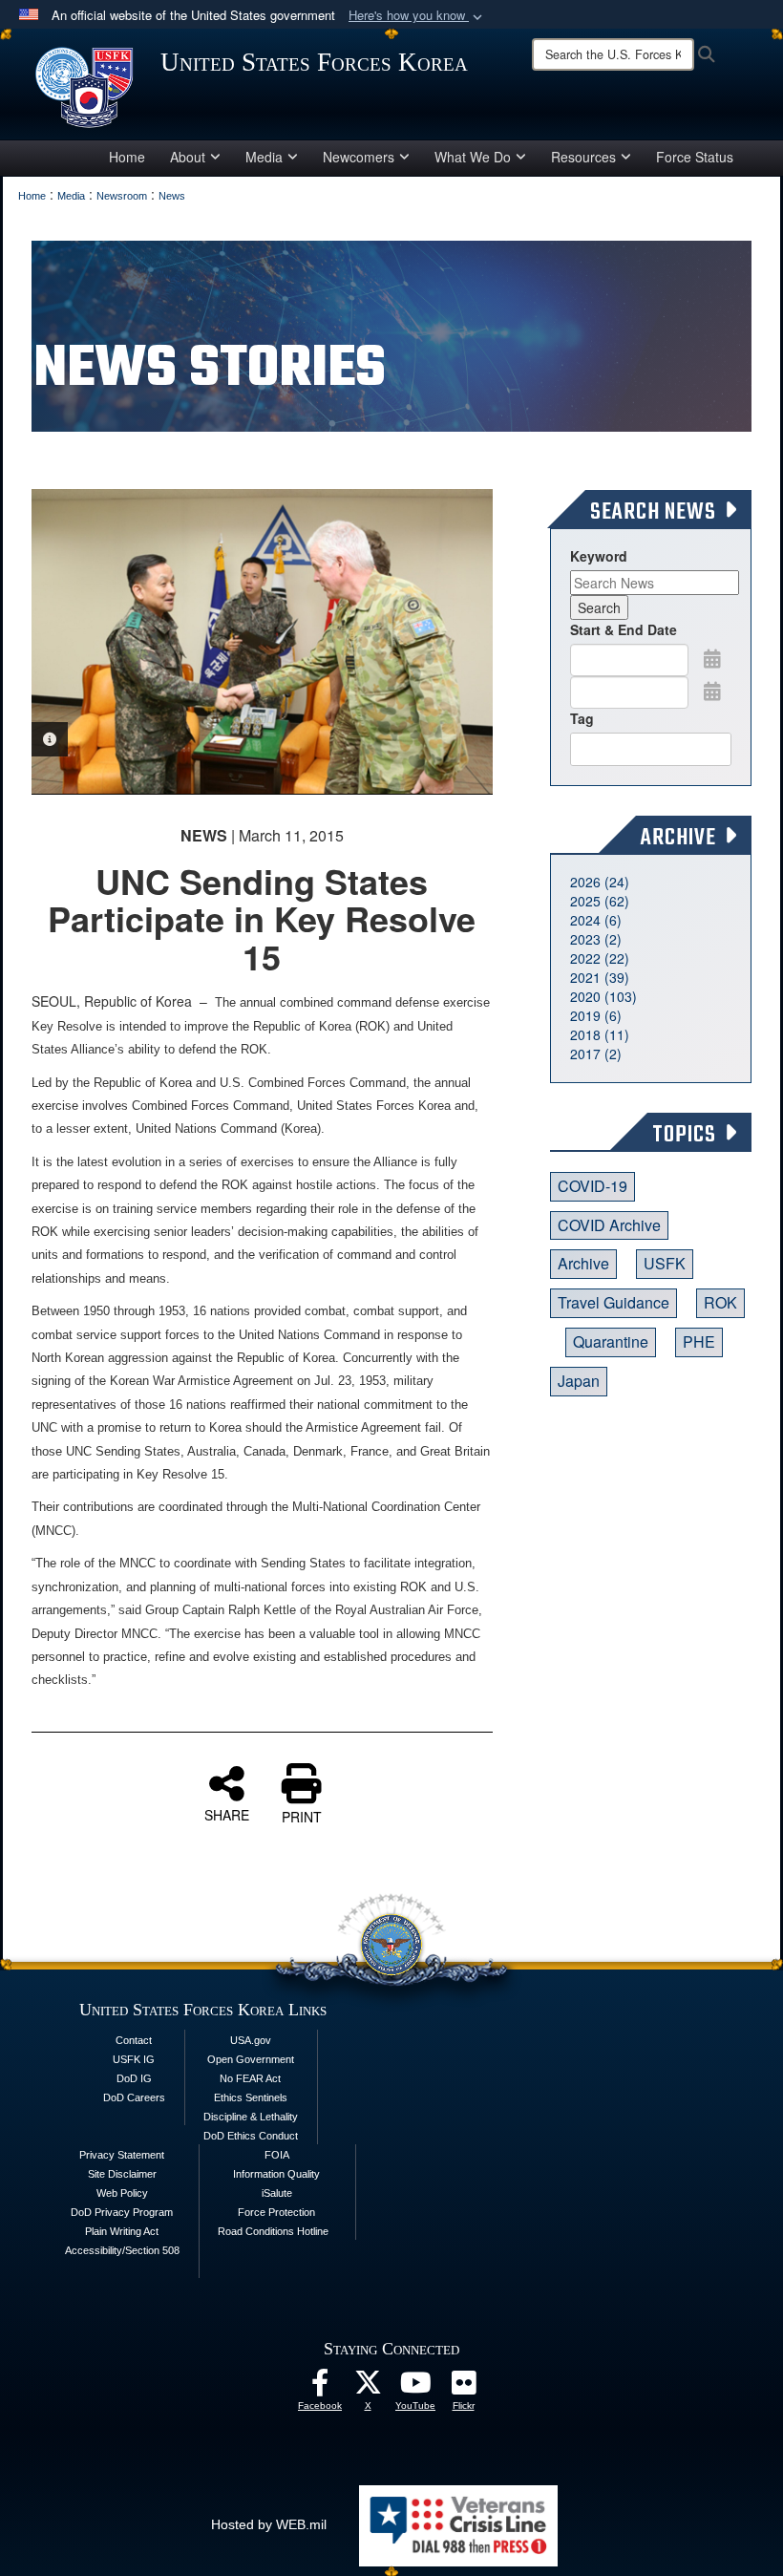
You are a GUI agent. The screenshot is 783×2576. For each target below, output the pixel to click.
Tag (582, 718)
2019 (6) (596, 1015)
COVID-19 (593, 1186)
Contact (134, 2040)
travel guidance (614, 1302)
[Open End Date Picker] (712, 691)
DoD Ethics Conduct (251, 2136)
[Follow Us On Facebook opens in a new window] (320, 2388)
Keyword (599, 556)
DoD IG (134, 2078)
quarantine (611, 1341)
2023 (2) (596, 939)
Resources (583, 157)
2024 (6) (596, 920)
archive (583, 1263)
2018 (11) (600, 1034)
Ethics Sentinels (251, 2097)
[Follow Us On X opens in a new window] (368, 2388)
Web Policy (122, 2193)
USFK (665, 1263)
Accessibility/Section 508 (122, 2250)
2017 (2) (596, 1054)
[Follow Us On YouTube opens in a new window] (415, 2388)
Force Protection (276, 2212)
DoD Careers (134, 2097)
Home (127, 157)
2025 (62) (600, 901)
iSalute (277, 2193)
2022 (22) (600, 958)
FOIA (277, 2155)
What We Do (473, 157)
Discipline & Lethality (251, 2117)
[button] (417, 16)
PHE (699, 1341)
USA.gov (251, 2040)
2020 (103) (603, 996)
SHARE (227, 1814)
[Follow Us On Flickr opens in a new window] (463, 2388)
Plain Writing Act (122, 2231)
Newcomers (359, 157)
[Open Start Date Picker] (712, 658)
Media (264, 157)
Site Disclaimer (122, 2174)
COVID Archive (609, 1225)
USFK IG (134, 2059)
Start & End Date (624, 629)
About (188, 157)
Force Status (695, 157)
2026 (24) (600, 882)
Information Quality (276, 2174)
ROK (720, 1302)
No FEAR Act (250, 2078)
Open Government (251, 2059)
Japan (579, 1381)
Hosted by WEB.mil (269, 2524)
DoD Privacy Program (122, 2212)
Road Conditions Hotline (273, 2231)
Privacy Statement (122, 2155)
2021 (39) (600, 977)
